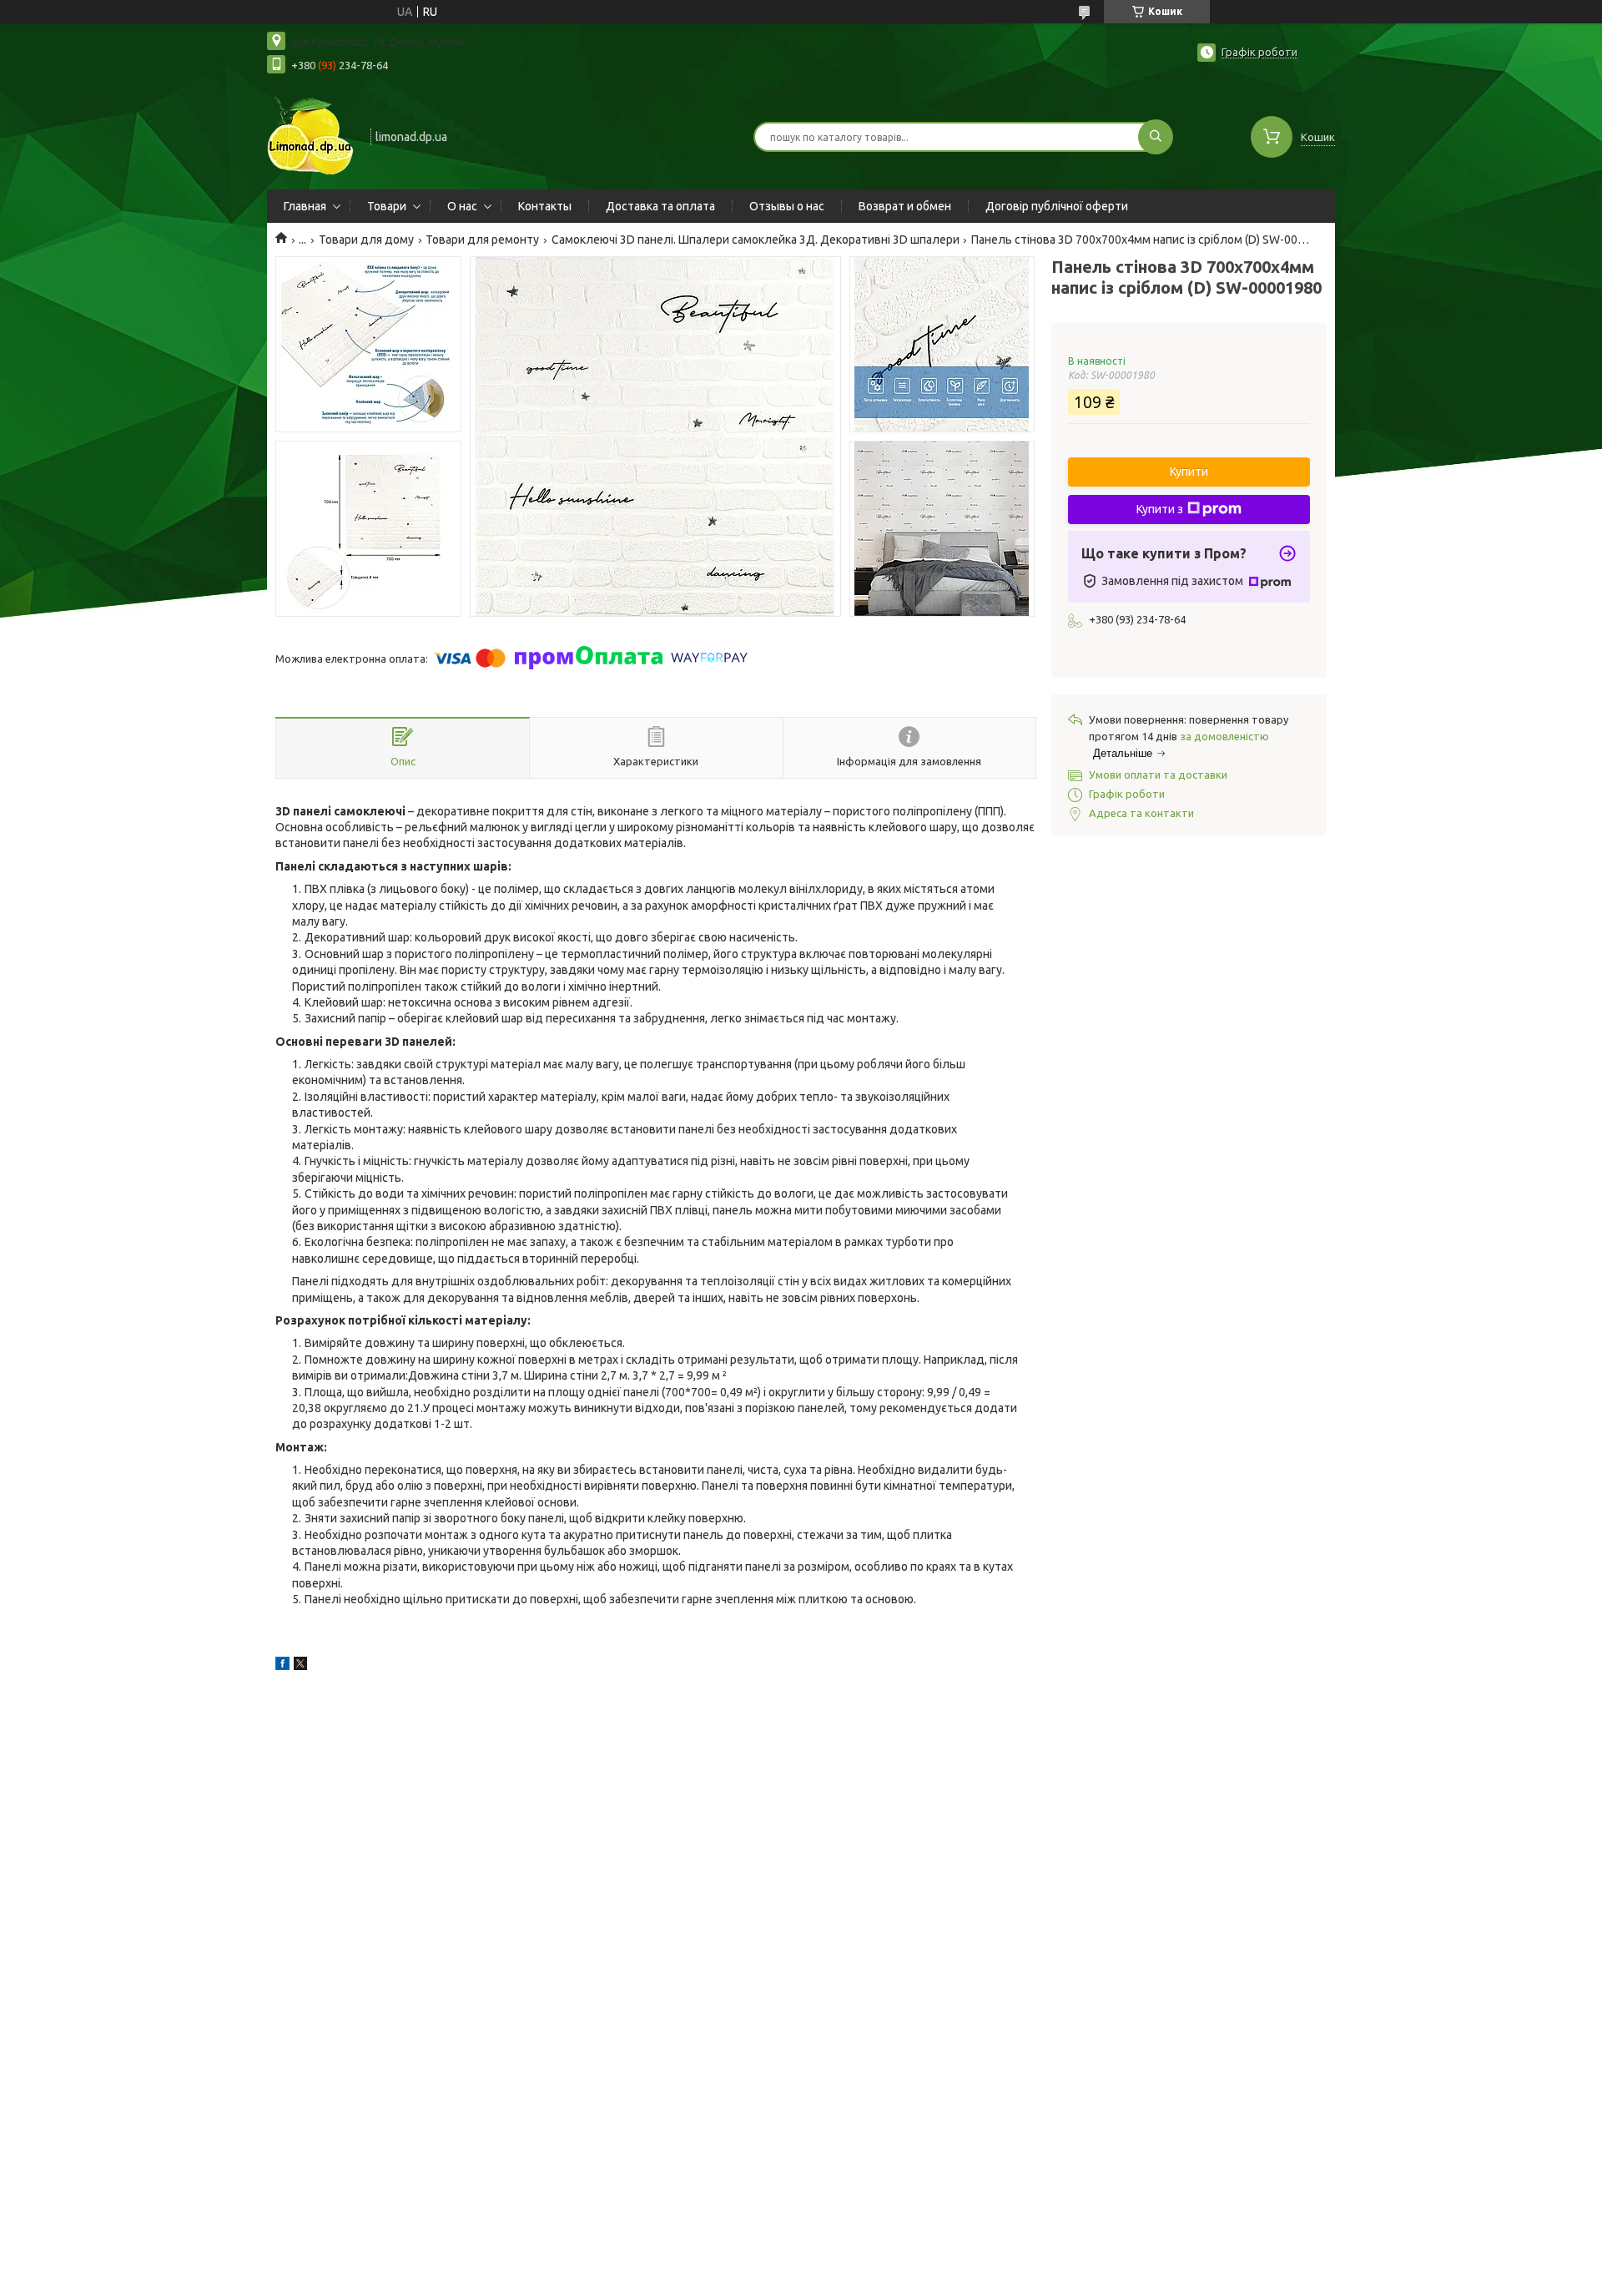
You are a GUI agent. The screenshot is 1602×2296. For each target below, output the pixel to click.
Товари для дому (366, 240)
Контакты (545, 206)
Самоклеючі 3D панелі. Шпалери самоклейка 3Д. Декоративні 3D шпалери (756, 240)
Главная (305, 206)
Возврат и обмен (905, 206)
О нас (462, 206)
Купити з (1160, 509)
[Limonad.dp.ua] (311, 135)
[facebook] (282, 1666)
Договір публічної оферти (1057, 206)
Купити (1189, 472)
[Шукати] (1156, 137)
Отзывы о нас (787, 206)
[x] (300, 1666)
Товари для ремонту (482, 240)
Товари (387, 206)
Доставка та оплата (660, 206)
